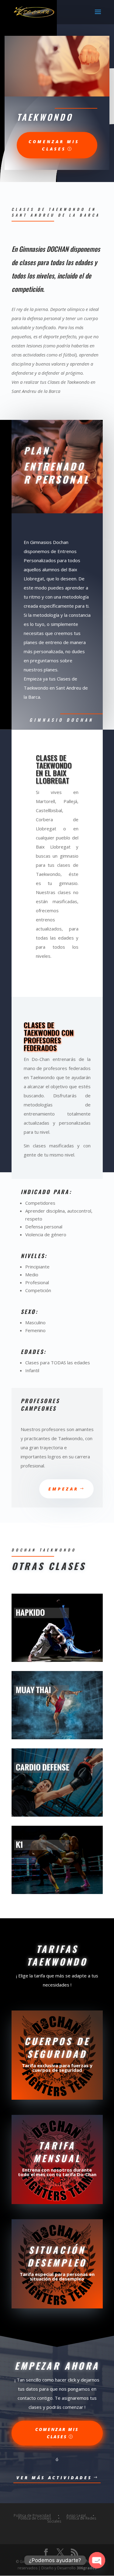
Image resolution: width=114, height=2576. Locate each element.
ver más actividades (54, 2478)
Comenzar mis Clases (54, 145)
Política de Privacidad (32, 2515)
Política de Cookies (35, 2518)
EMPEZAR (63, 1489)
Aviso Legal (76, 2515)
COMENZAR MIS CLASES (57, 2433)
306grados (87, 2568)
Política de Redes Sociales (72, 2520)
